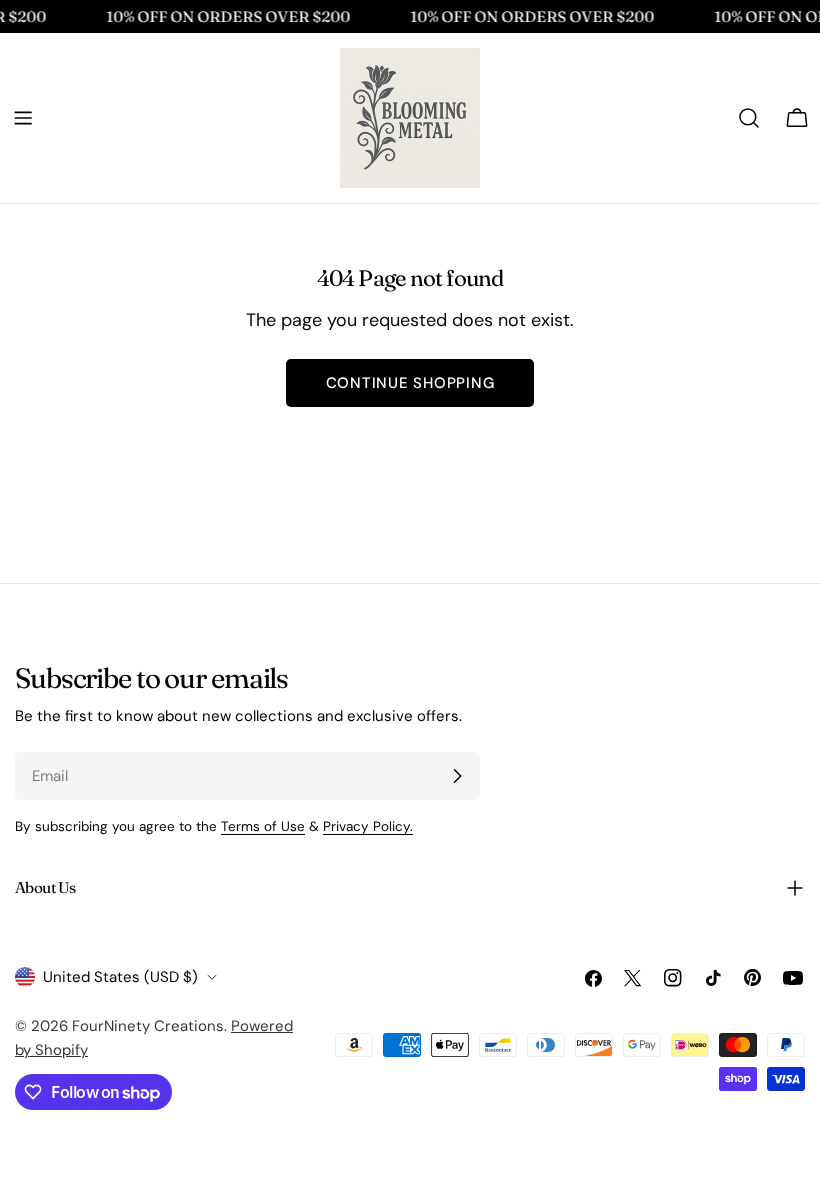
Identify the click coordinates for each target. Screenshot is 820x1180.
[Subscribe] (457, 776)
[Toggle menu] (23, 118)
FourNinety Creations (148, 1026)
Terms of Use (263, 826)
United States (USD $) (120, 977)
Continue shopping (410, 383)
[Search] (749, 118)
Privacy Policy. (368, 826)
